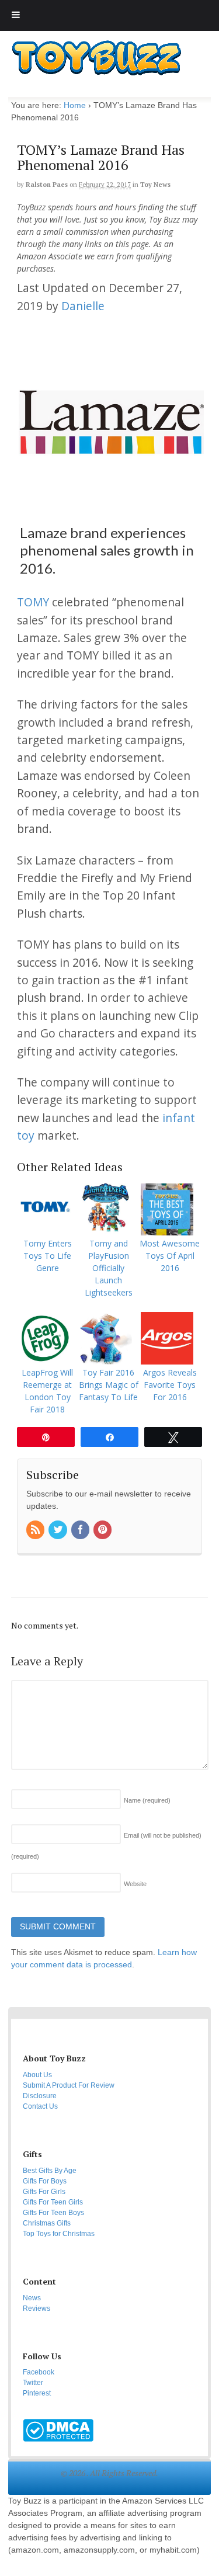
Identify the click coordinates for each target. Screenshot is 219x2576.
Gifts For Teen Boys (53, 2213)
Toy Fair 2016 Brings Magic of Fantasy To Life (109, 1385)
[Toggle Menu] (16, 15)
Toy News (155, 185)
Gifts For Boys (45, 2181)
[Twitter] (58, 1530)
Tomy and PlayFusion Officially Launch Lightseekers (109, 1268)
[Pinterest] (103, 1530)
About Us (37, 2075)
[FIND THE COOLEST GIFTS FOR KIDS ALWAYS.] (96, 72)
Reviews (36, 2308)
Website (135, 1884)
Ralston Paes (47, 185)
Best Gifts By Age (50, 2171)
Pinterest (37, 2393)
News (32, 2298)
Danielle (83, 306)
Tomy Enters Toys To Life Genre (48, 1256)
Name (147, 1800)
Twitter (33, 2383)
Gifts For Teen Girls (53, 2202)
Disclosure (40, 2096)
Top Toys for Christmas (59, 2234)
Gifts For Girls (44, 2192)
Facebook (39, 2372)
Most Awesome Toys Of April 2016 (170, 1256)
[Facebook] (81, 1530)
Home (75, 105)
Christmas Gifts (47, 2223)
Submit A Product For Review (69, 2085)
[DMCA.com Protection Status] (58, 2436)
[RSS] (36, 1530)
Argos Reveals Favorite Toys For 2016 (170, 1385)
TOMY (33, 602)
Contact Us (40, 2106)
